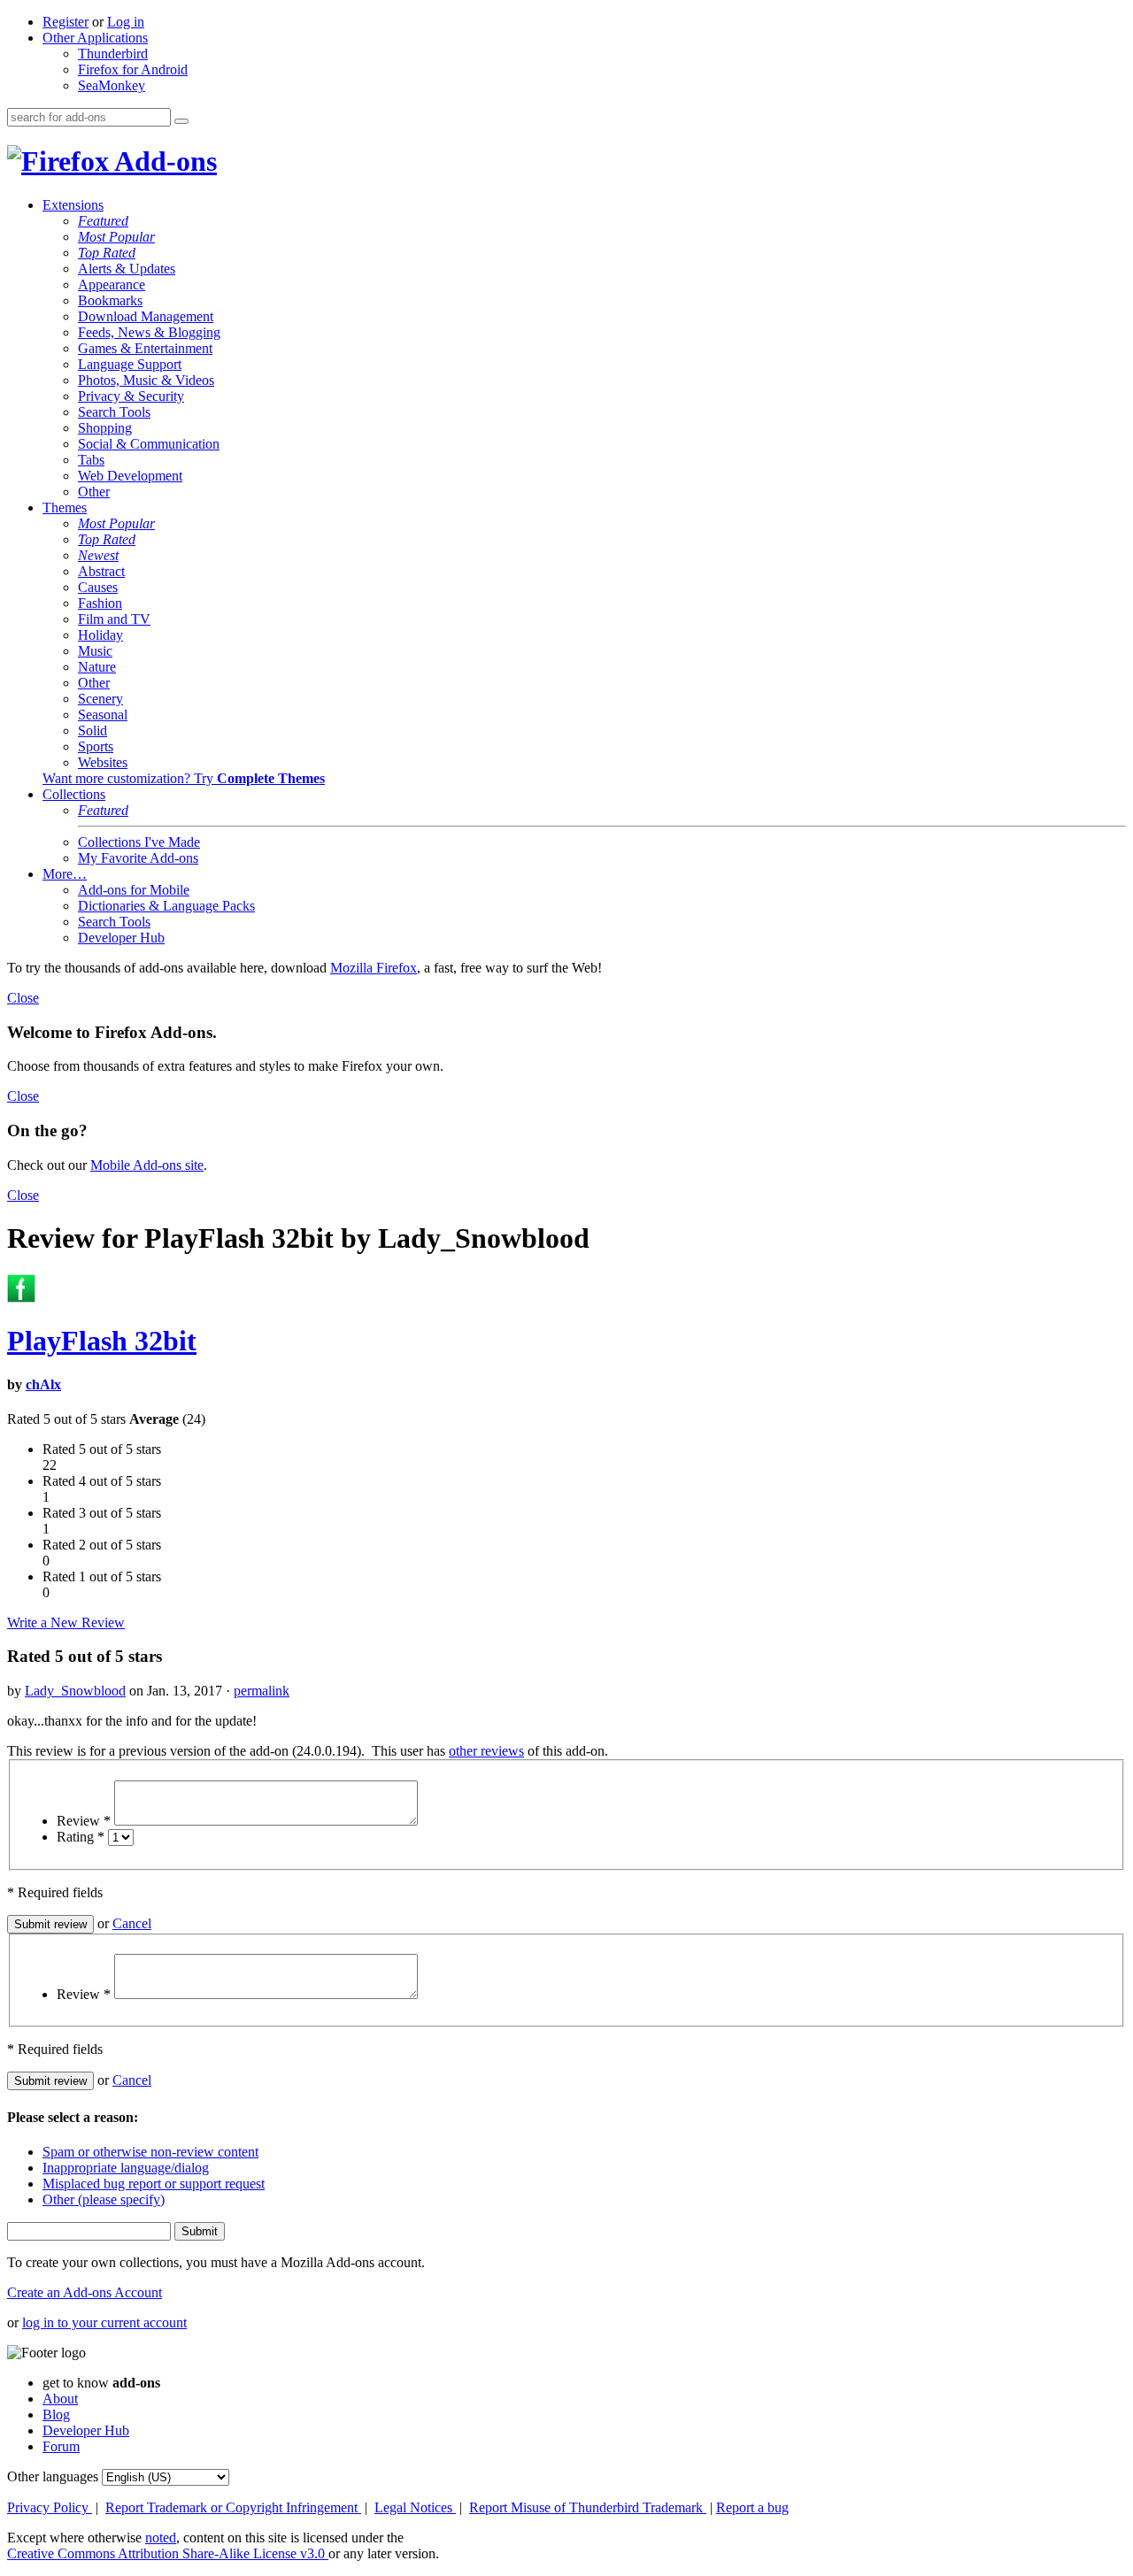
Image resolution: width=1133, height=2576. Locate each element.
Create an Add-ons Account (85, 2292)
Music (95, 651)
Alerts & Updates (127, 269)
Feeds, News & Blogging (149, 332)
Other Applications (95, 38)
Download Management (146, 316)
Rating (81, 1837)
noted (161, 2538)
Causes (98, 587)
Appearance (112, 285)
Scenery (100, 699)
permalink (262, 1691)
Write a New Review (66, 1622)
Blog (56, 2415)
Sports (96, 746)
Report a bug (752, 2507)
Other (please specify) (104, 2199)
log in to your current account (104, 2322)
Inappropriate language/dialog (126, 2168)
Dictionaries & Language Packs (166, 906)
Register (66, 22)
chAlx (43, 1384)
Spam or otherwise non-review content (150, 2152)
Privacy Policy (50, 2507)
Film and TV (114, 619)
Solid (92, 731)
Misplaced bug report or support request (154, 2184)
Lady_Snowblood (75, 1691)
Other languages (53, 2476)
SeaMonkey (112, 85)
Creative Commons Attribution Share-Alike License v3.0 (168, 2553)
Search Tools (114, 412)
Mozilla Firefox (374, 968)
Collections (74, 794)
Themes (65, 508)
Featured (103, 221)
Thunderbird (113, 54)
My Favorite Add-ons (138, 858)
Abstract (101, 571)
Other (94, 492)
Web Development (130, 476)
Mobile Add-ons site (147, 1165)
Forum (61, 2446)
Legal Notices (415, 2507)
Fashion (100, 603)
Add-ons (163, 161)
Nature (97, 667)
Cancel (132, 1923)
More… (65, 874)
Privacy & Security (131, 396)
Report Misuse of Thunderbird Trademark (588, 2507)
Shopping (105, 428)
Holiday (100, 635)
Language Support (130, 364)
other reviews (486, 1751)
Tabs (91, 460)
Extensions (73, 205)
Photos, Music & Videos (146, 380)
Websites (103, 762)
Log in (126, 22)
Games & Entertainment (145, 348)
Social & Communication (149, 444)
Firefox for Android (133, 69)
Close (23, 998)
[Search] (181, 121)
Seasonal (103, 715)
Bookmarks (110, 300)
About (60, 2399)
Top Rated (107, 253)
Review (84, 1821)
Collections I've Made (139, 842)
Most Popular (116, 237)
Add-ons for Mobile (134, 890)
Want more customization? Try (184, 778)
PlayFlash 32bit (102, 1341)
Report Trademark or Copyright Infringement (233, 2507)
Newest (98, 555)
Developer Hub (121, 938)
